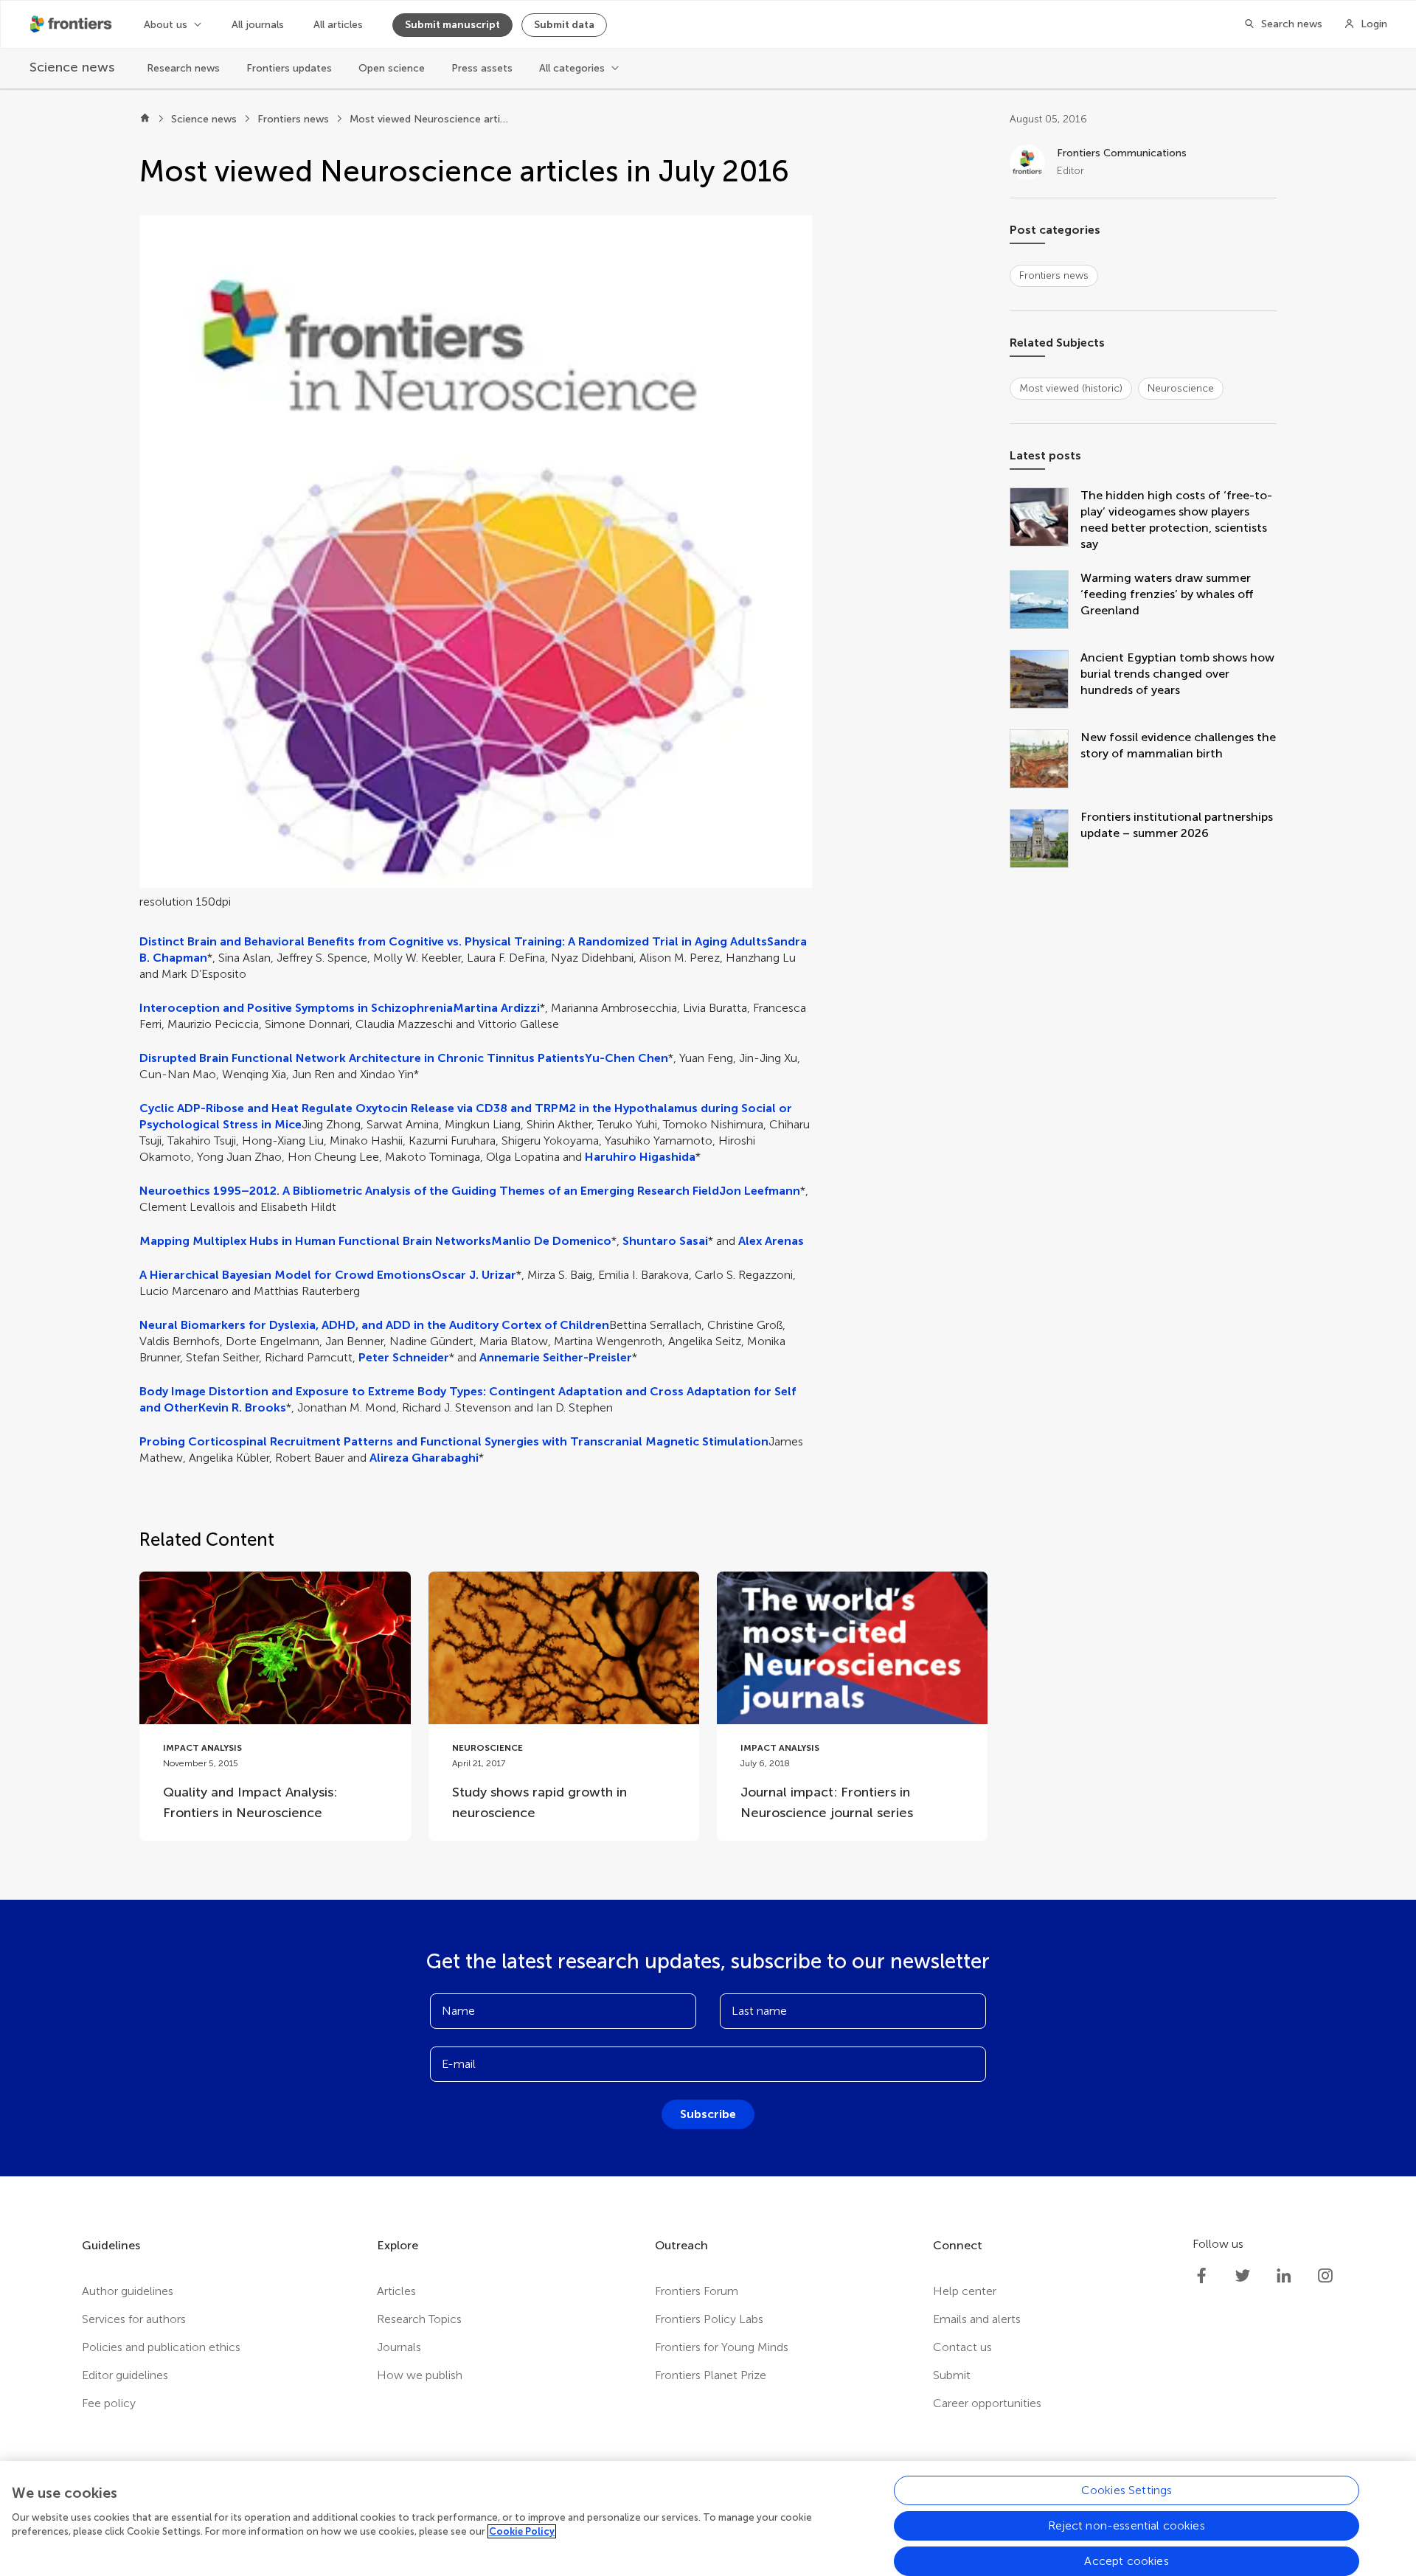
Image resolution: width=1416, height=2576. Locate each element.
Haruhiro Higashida (640, 1157)
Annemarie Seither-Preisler (556, 1357)
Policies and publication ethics (161, 2347)
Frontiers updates (289, 68)
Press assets (482, 68)
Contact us (962, 2347)
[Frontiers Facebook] (1201, 2276)
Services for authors (134, 2319)
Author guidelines (128, 2291)
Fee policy (109, 2403)
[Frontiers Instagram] (1325, 2276)
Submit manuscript (452, 25)
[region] (708, 2518)
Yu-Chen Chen (627, 1058)
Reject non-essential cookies (1126, 2525)
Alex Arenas (771, 1241)
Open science (392, 68)
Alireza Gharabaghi (424, 1458)
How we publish (420, 2375)
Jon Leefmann (760, 1191)
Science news (204, 119)
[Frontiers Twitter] (1243, 2276)
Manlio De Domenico (551, 1241)
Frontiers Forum (697, 2291)
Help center (965, 2291)
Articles (396, 2291)
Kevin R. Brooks (242, 1407)
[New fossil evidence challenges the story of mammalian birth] (1045, 760)
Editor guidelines (125, 2375)
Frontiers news (293, 119)
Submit (952, 2375)
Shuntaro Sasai (665, 1241)
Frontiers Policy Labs (709, 2319)
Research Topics (419, 2319)
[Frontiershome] (72, 24)
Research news (183, 68)
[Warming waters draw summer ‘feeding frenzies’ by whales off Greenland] (1045, 601)
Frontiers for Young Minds (722, 2347)
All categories (572, 68)
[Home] (145, 119)
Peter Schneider (404, 1357)
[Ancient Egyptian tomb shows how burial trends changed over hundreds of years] (1045, 681)
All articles (338, 25)
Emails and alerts (977, 2319)
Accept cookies (1126, 2561)
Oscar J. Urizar (474, 1275)
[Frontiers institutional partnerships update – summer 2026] (1045, 840)
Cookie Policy (522, 2531)
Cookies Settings (1127, 2490)
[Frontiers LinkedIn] (1284, 2276)
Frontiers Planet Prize (711, 2375)
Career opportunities (987, 2403)
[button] (476, 552)
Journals (399, 2347)
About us (166, 25)
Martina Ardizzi (496, 1008)
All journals (258, 25)
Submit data (564, 25)
